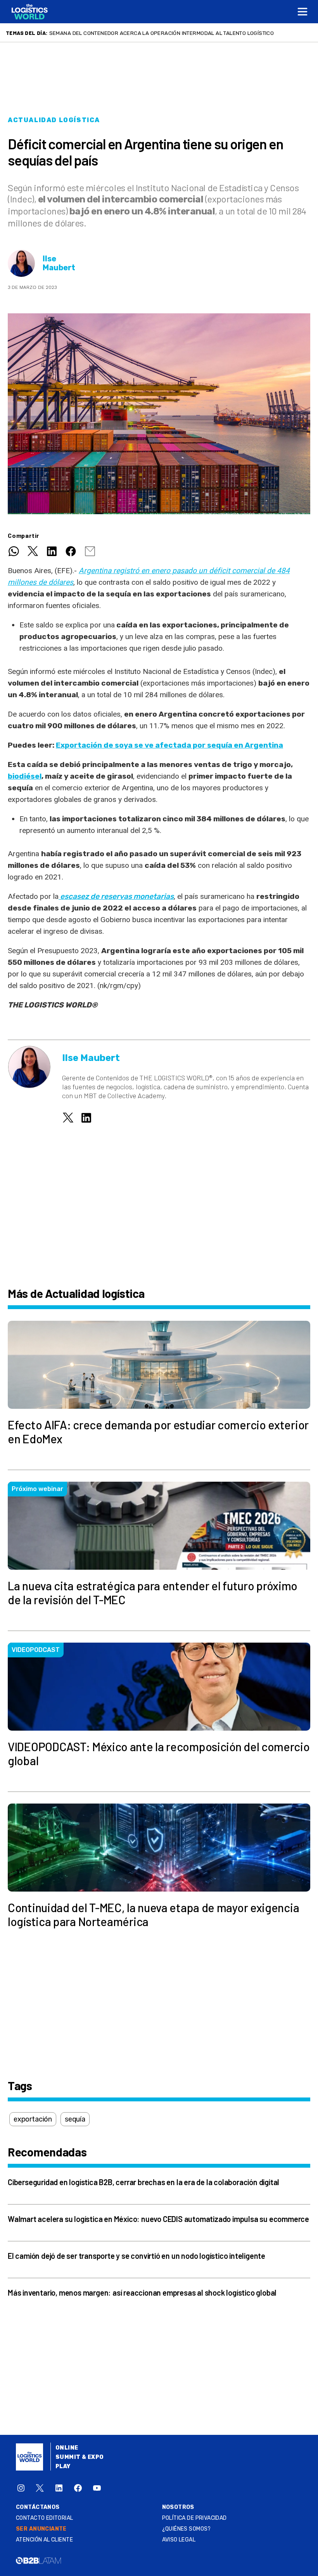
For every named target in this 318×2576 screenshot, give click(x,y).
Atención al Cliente (44, 2540)
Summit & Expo (79, 2457)
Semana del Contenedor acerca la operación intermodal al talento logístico (162, 33)
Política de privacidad (194, 2518)
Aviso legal (179, 2540)
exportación (33, 2119)
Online (67, 2448)
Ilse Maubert (59, 263)
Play (63, 2466)
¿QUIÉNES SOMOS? (187, 2529)
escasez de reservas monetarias (116, 896)
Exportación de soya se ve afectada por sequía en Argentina (169, 745)
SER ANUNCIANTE (41, 2529)
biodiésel (25, 776)
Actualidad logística (54, 120)
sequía (75, 2119)
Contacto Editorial (45, 2518)
